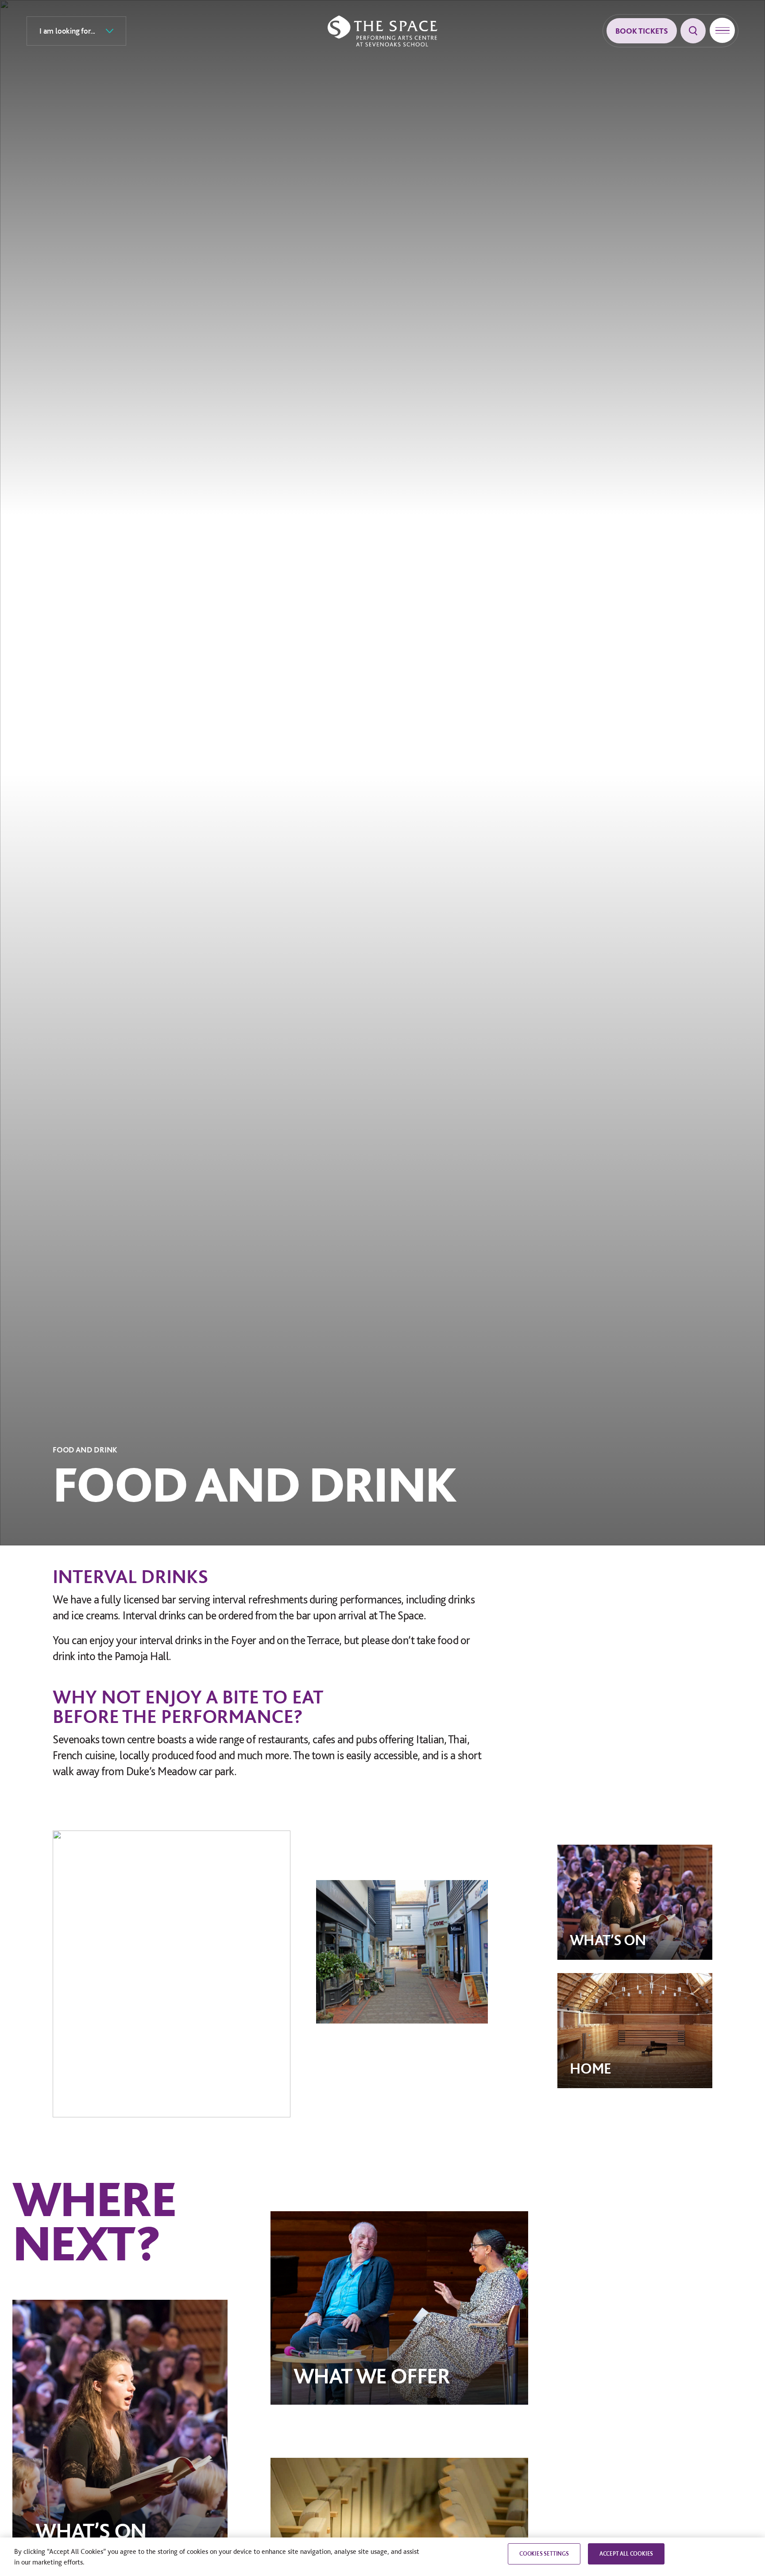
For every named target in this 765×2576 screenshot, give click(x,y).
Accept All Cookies (626, 2554)
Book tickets (642, 31)
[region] (382, 2557)
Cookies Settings (544, 2554)
